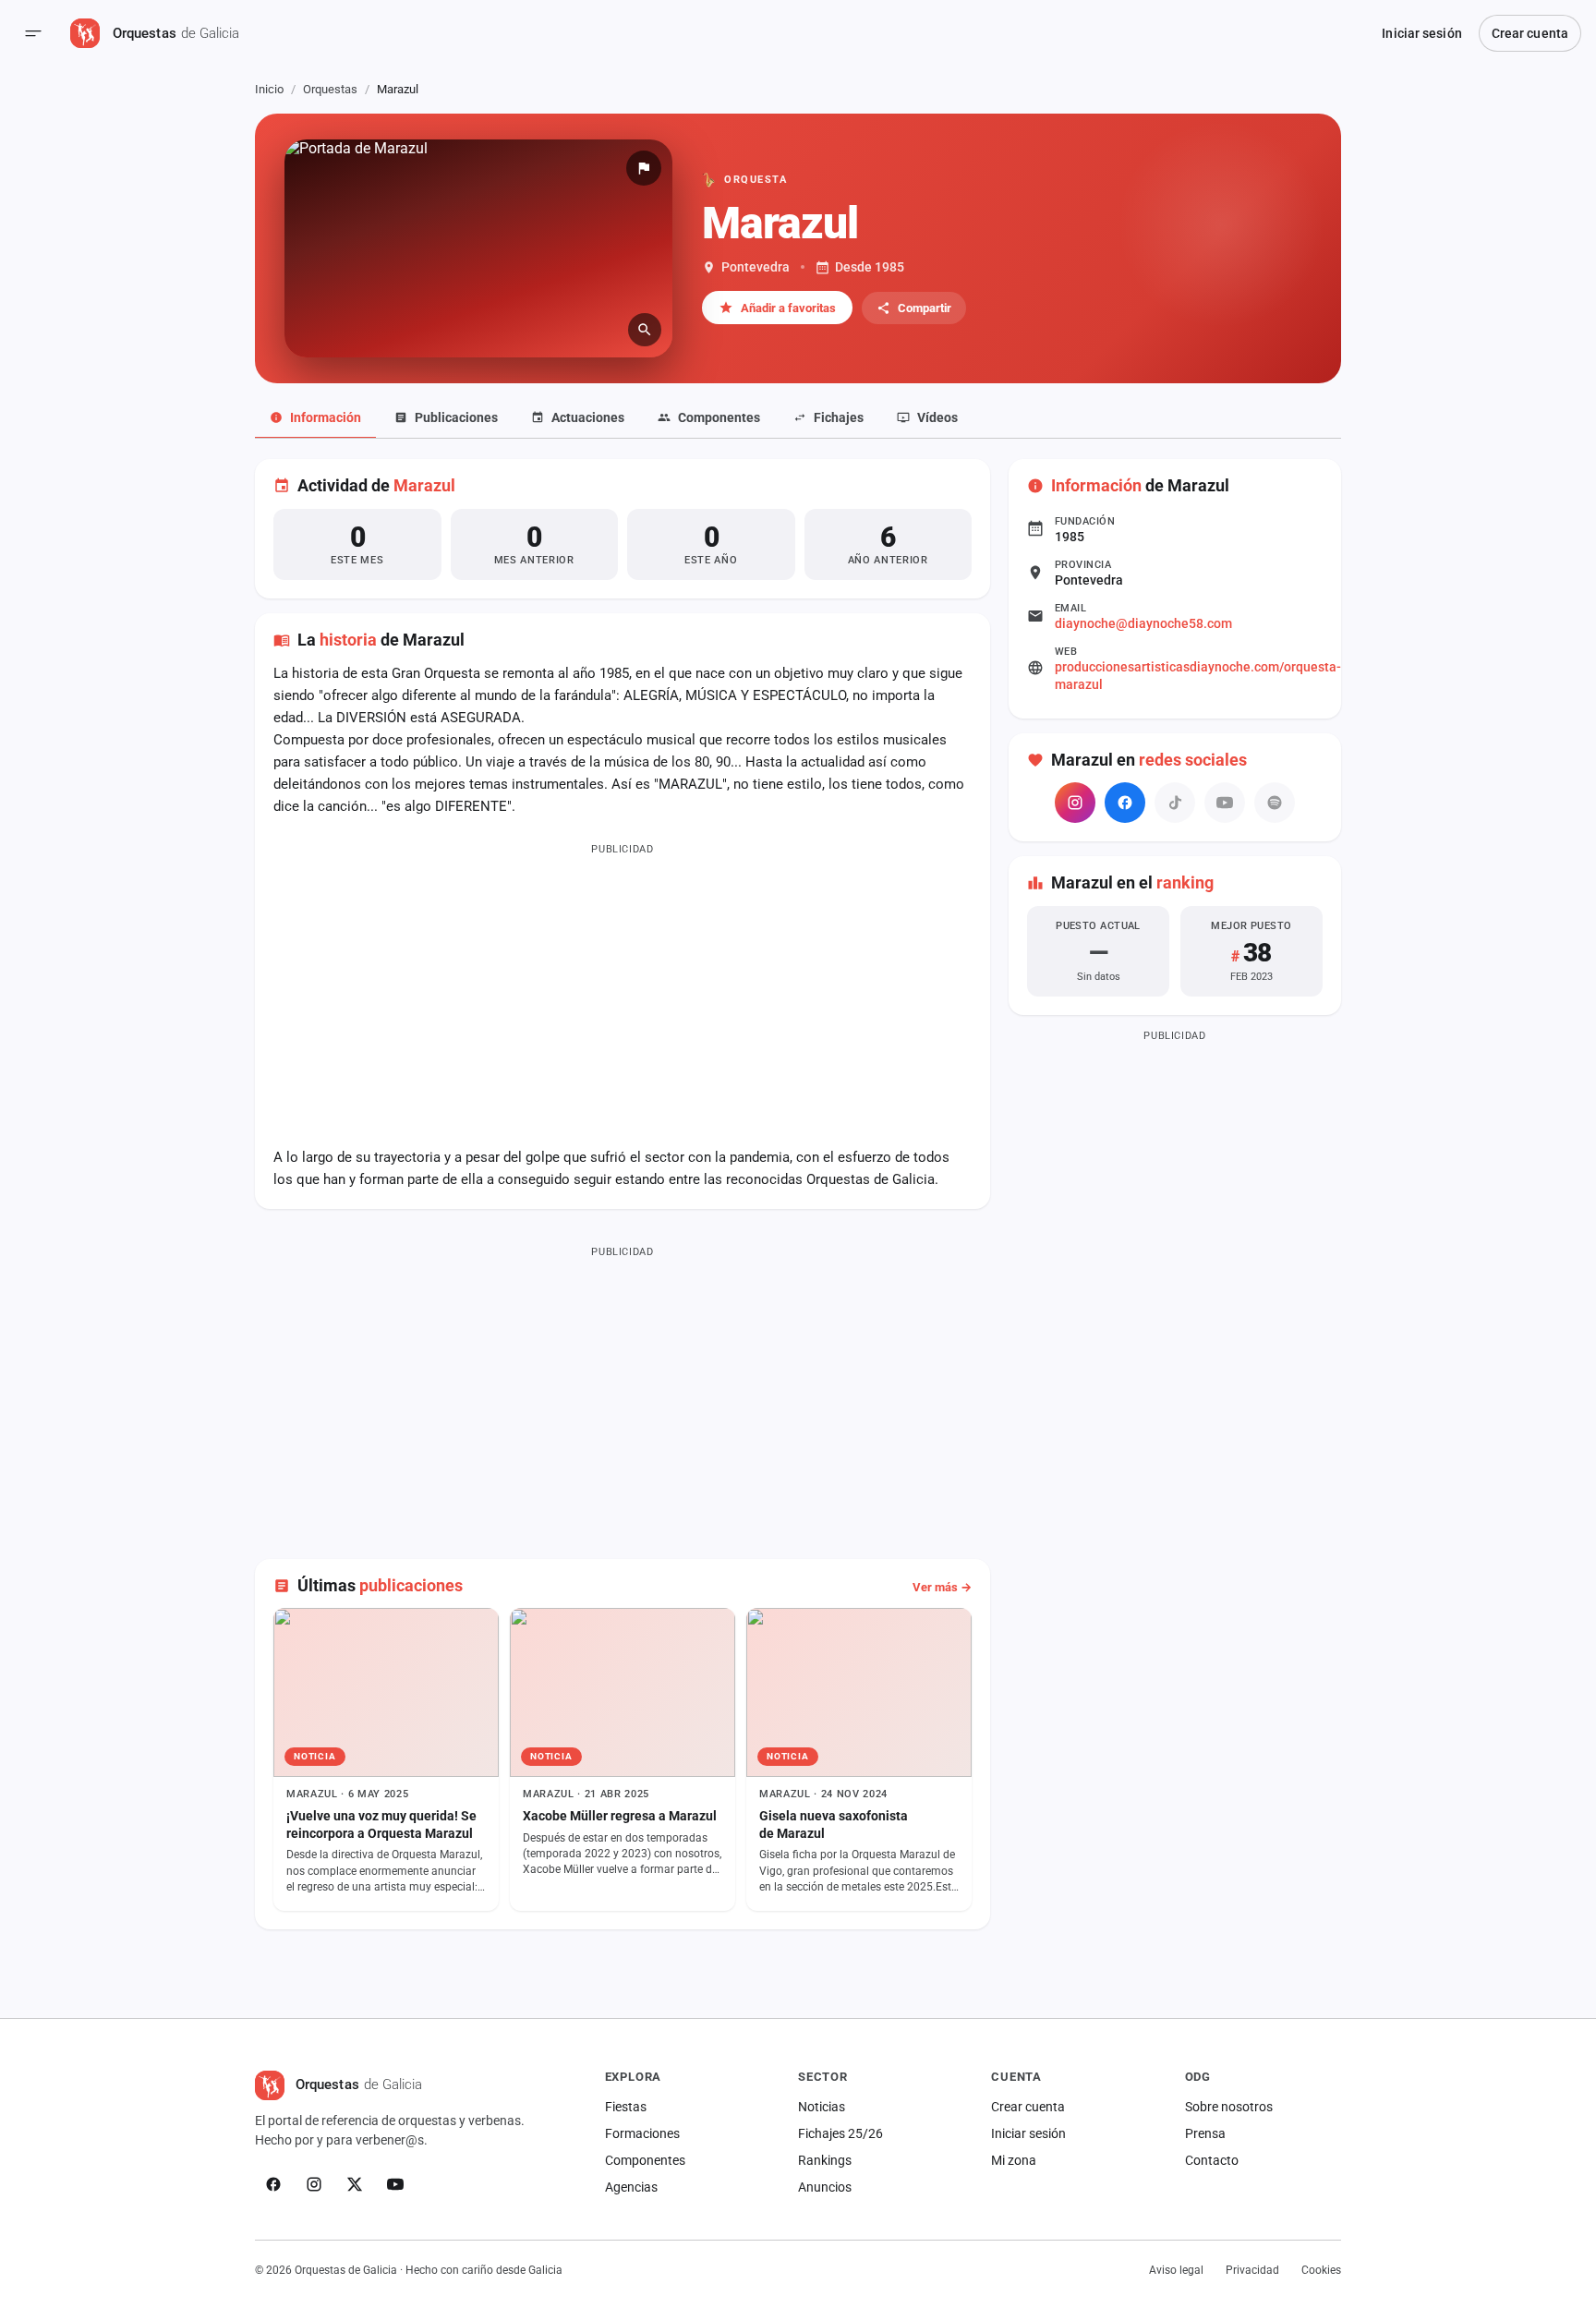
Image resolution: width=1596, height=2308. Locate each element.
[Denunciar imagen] (644, 168)
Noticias (822, 2107)
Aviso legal (1176, 2270)
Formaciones (642, 2133)
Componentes (645, 2160)
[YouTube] (395, 2184)
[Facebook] (1125, 803)
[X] (355, 2184)
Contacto (1212, 2160)
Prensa (1205, 2133)
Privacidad (1252, 2270)
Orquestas (330, 89)
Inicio (269, 89)
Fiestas (626, 2107)
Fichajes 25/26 (840, 2133)
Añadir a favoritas (788, 308)
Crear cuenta (1530, 33)
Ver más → (942, 1587)
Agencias (631, 2187)
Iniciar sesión (1421, 33)
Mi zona (1014, 2160)
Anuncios (825, 2187)
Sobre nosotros (1229, 2107)
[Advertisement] (623, 991)
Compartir (925, 308)
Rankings (825, 2160)
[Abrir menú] (33, 33)
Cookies (1321, 2270)
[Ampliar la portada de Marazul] (478, 248)
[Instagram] (1075, 803)
